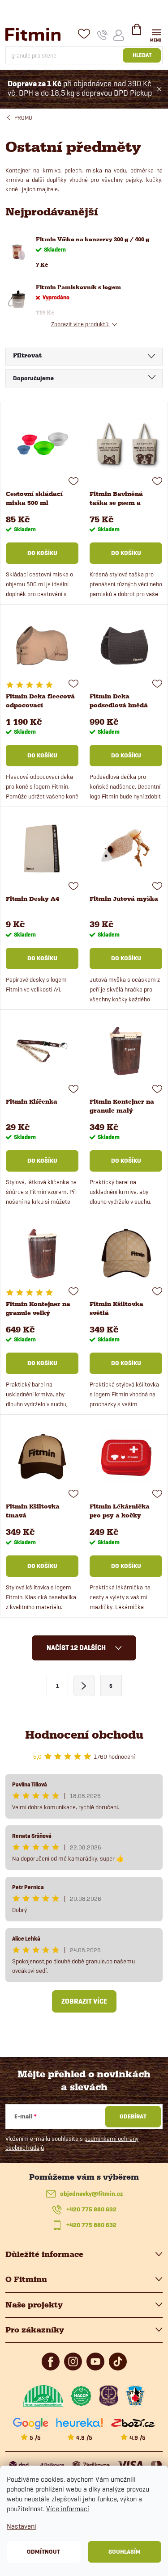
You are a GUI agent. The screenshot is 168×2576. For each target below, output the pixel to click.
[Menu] (156, 34)
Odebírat (133, 2116)
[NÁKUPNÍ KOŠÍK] (137, 33)
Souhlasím (125, 2552)
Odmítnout (43, 2552)
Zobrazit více (84, 2001)
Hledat (142, 55)
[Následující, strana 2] (84, 1685)
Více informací (68, 2509)
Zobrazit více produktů (80, 324)
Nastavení (22, 2526)
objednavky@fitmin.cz (91, 2194)
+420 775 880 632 (91, 2209)
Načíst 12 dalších (77, 1648)
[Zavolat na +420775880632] (102, 35)
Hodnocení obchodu (84, 1735)
